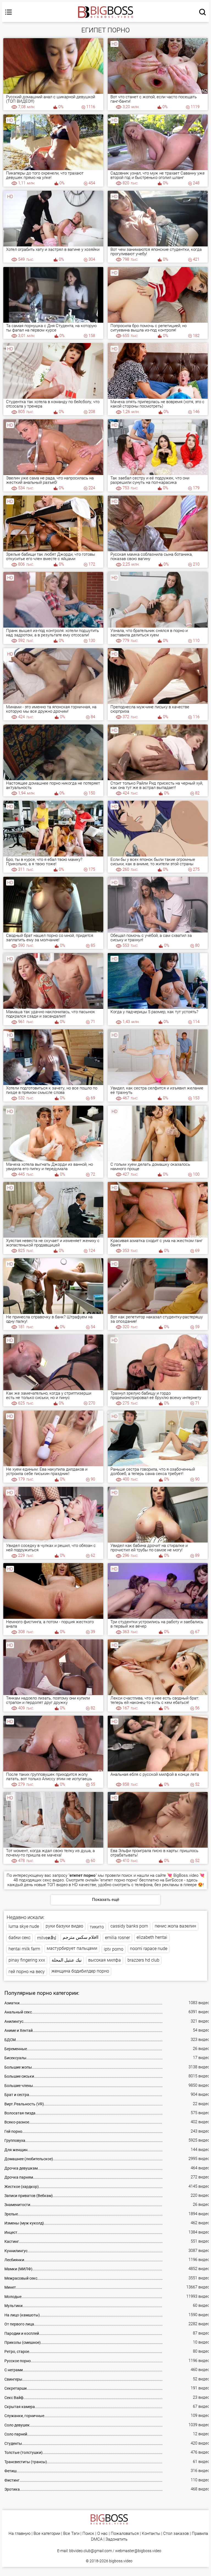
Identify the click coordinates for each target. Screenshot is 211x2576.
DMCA (97, 2539)
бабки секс (20, 1938)
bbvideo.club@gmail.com (91, 2551)
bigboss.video (121, 2561)
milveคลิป (47, 1938)
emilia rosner (117, 1938)
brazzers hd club (143, 1960)
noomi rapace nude (149, 1949)
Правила (200, 2534)
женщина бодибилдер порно (80, 1971)
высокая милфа (105, 1960)
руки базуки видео (64, 1926)
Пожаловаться (125, 2534)
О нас (102, 2534)
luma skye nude (24, 1926)
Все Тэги (71, 2534)
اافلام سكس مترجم (80, 1937)
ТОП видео (57, 1885)
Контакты (151, 2534)
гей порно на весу (27, 1972)
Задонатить (116, 2539)
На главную (20, 2534)
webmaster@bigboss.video (138, 2551)
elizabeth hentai (152, 1937)
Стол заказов (176, 2534)
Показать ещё (106, 1900)
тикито (97, 1927)
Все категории (47, 2534)
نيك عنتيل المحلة (67, 1960)
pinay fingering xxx (27, 1960)
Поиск (88, 2534)
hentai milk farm (24, 1949)
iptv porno (114, 1949)
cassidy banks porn (129, 1926)
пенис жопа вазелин (175, 1926)
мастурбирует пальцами (72, 1948)
